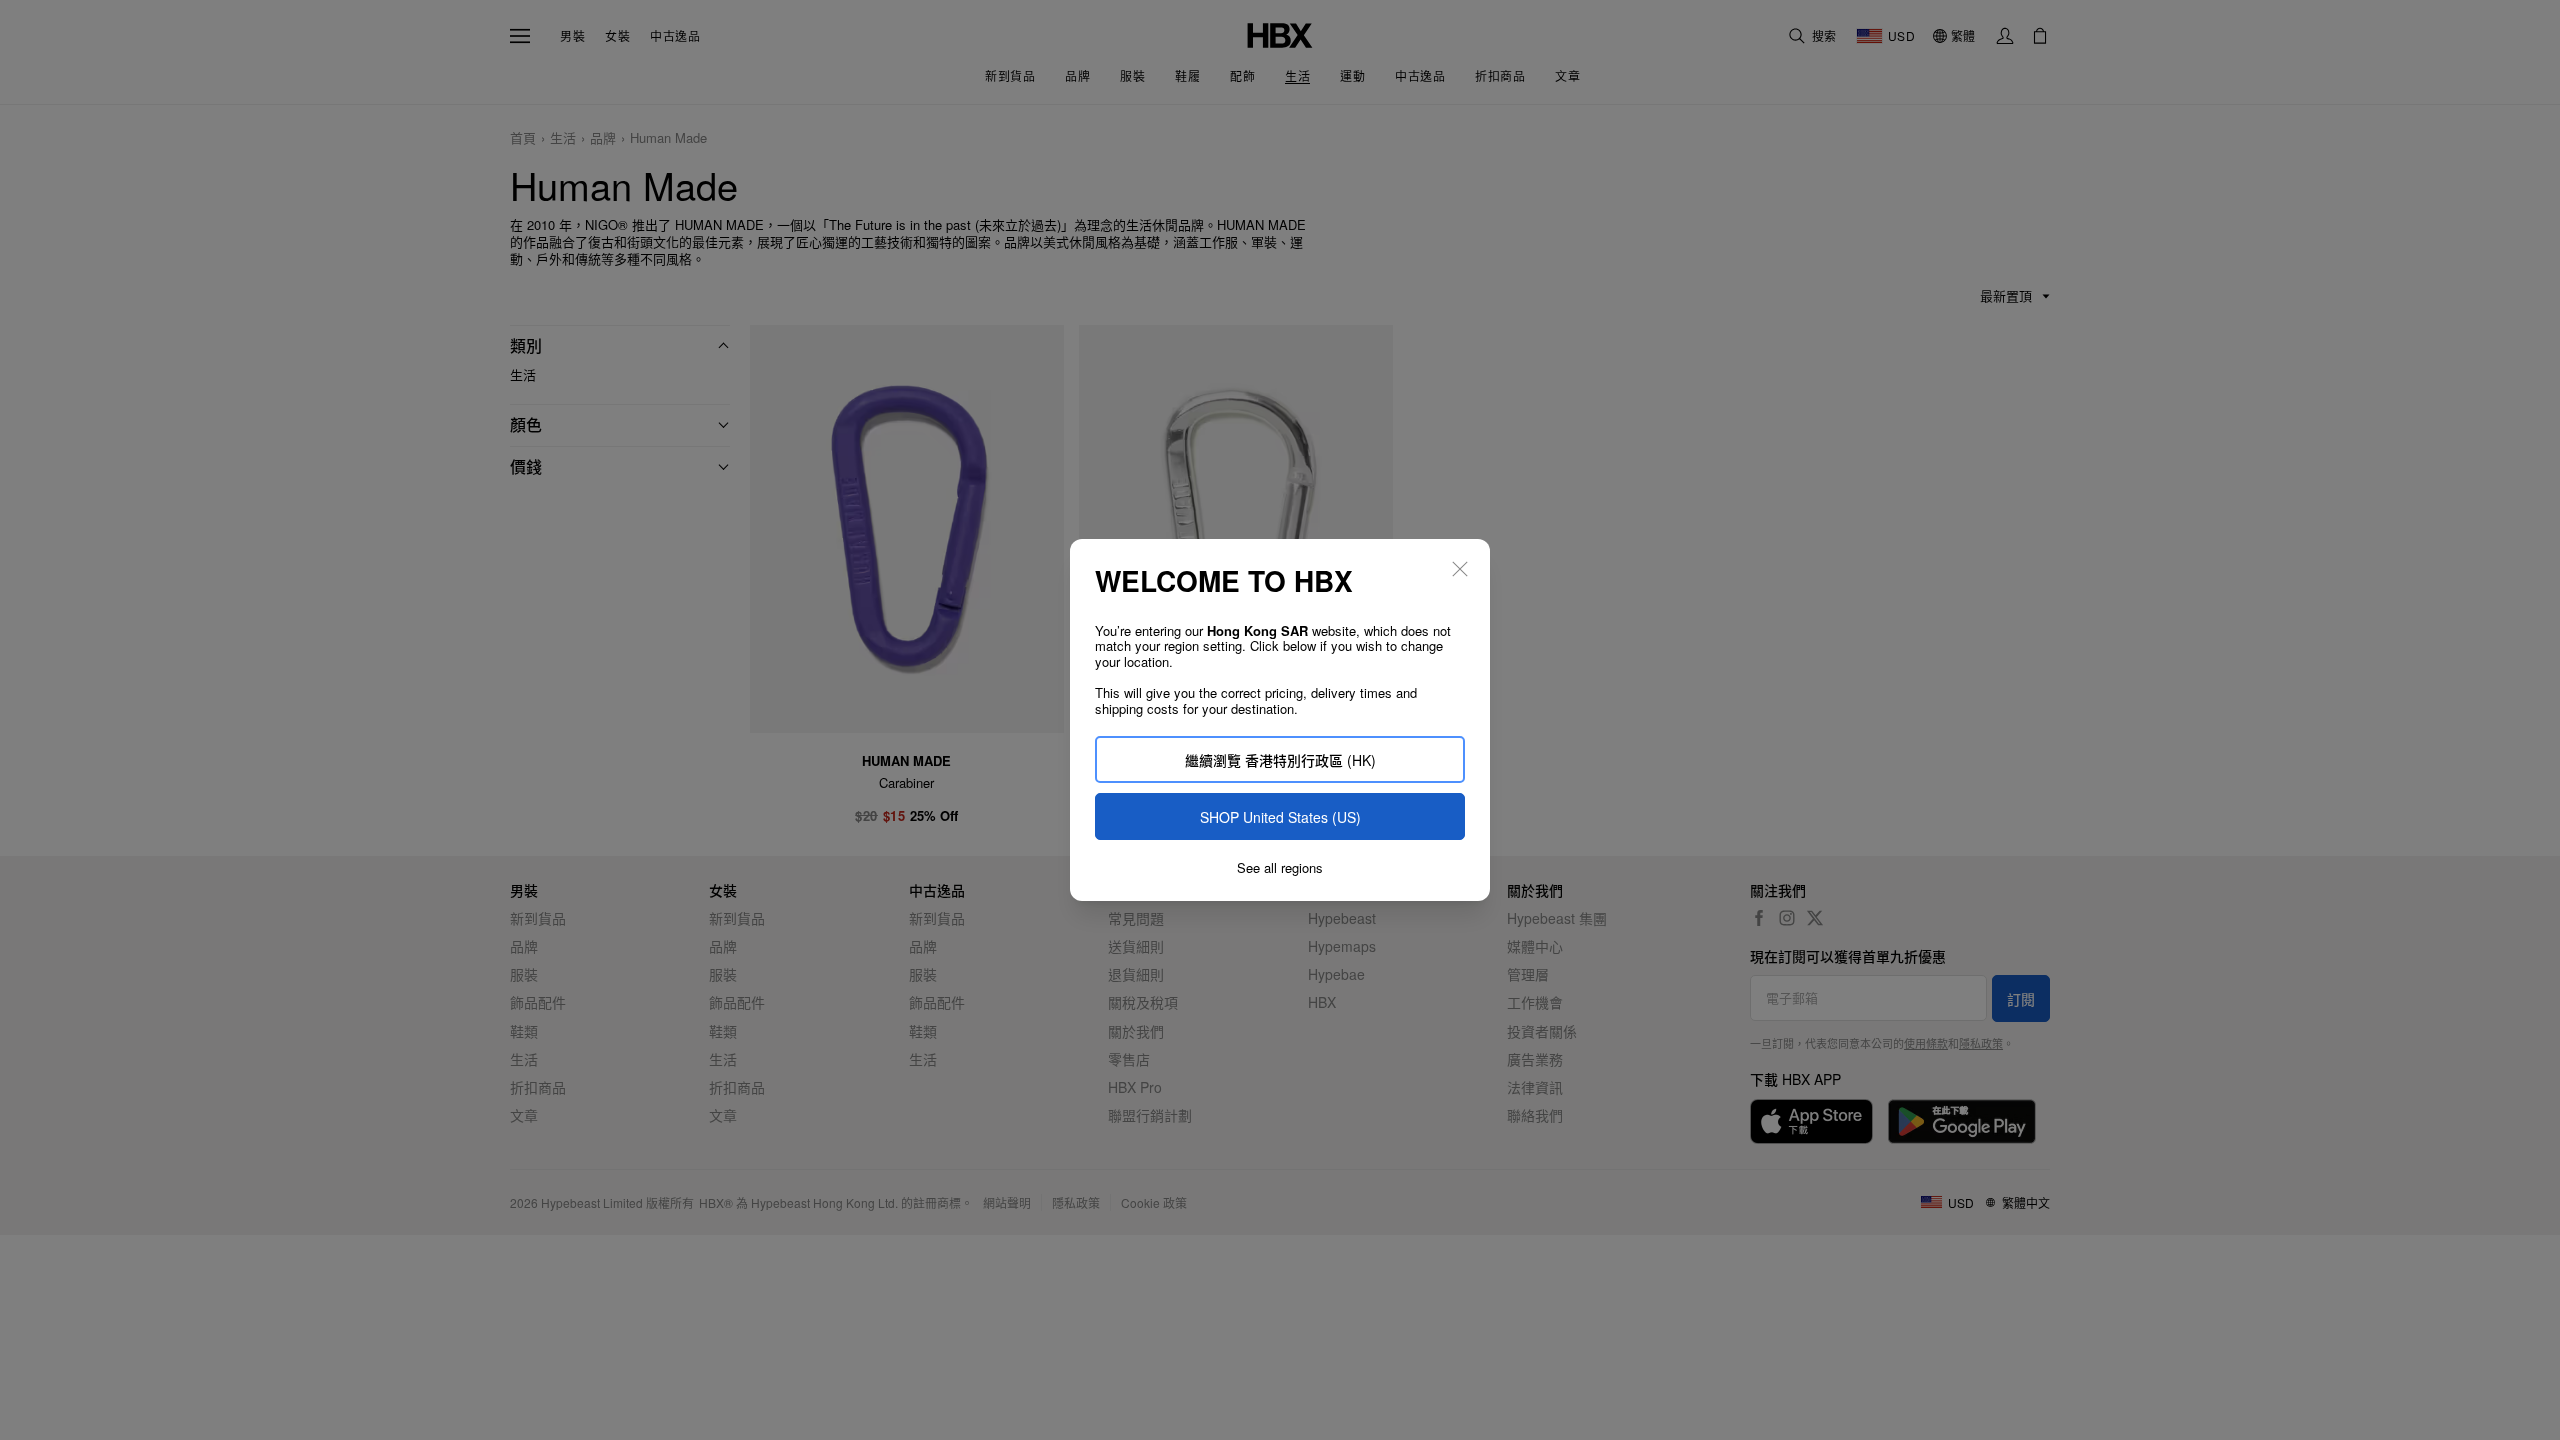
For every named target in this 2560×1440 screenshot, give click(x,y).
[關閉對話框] (1460, 569)
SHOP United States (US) (1280, 817)
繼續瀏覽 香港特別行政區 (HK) (1280, 760)
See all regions (1280, 868)
